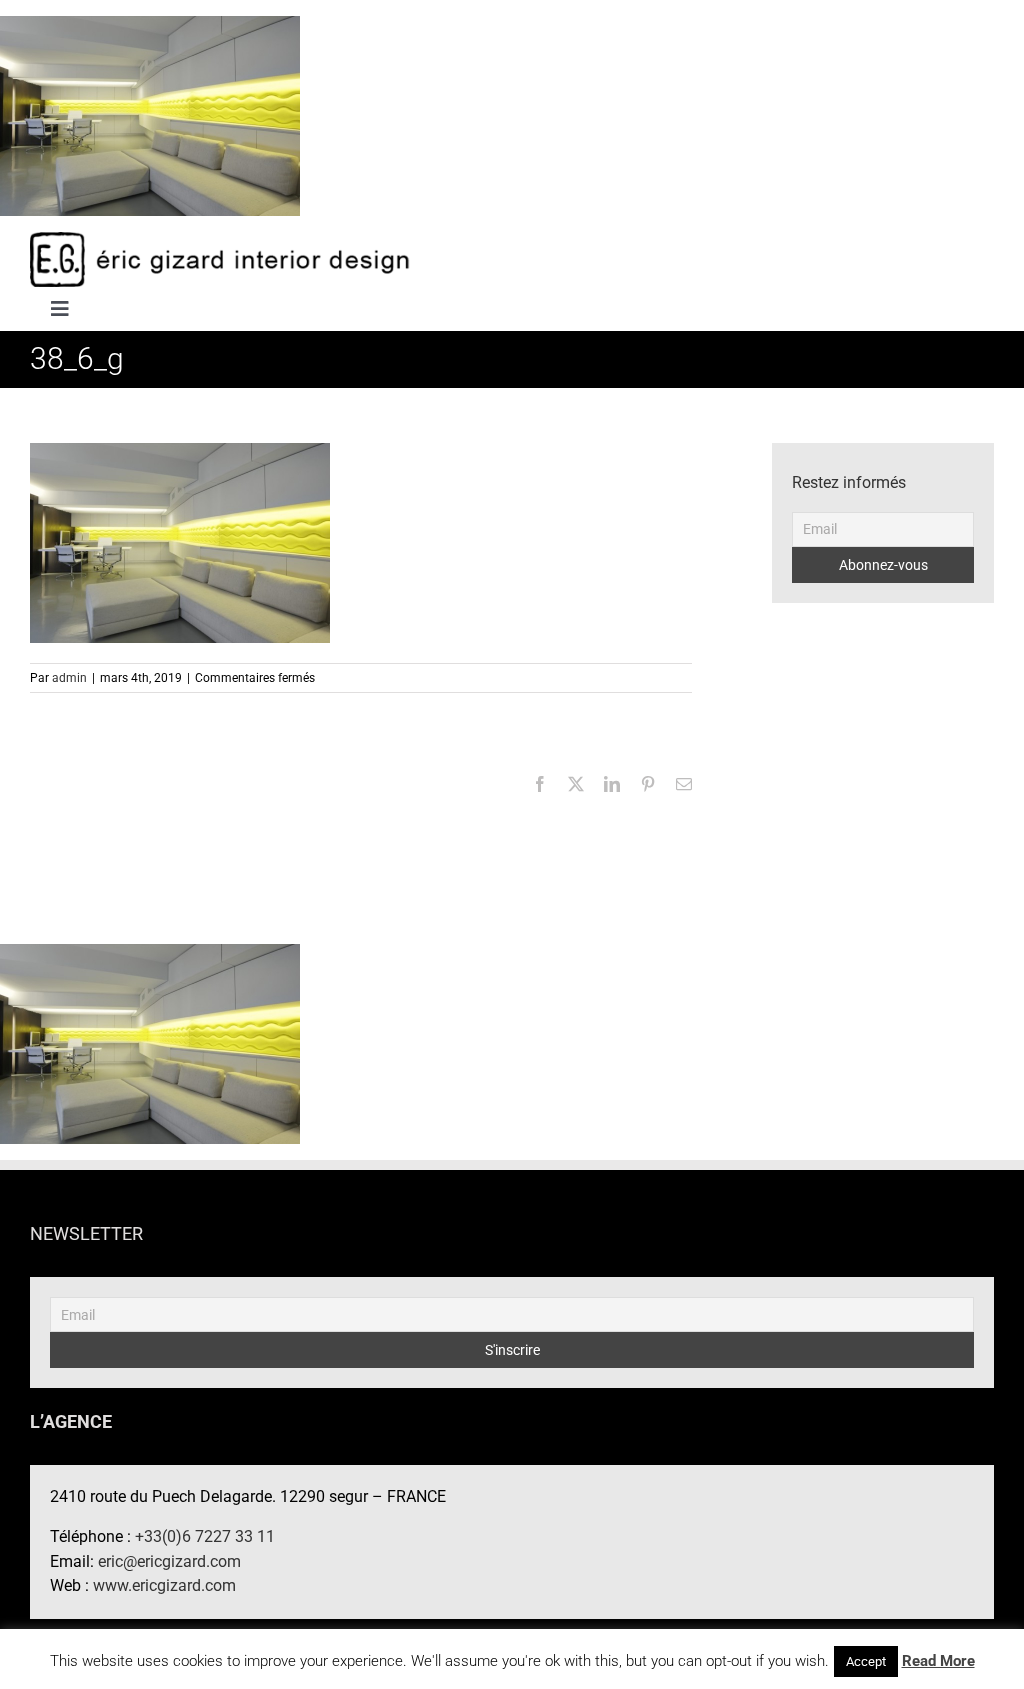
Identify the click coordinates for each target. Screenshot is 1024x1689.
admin (69, 678)
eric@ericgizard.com (169, 1561)
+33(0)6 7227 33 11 (205, 1536)
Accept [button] (866, 1661)
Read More (938, 1661)
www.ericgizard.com (164, 1585)
